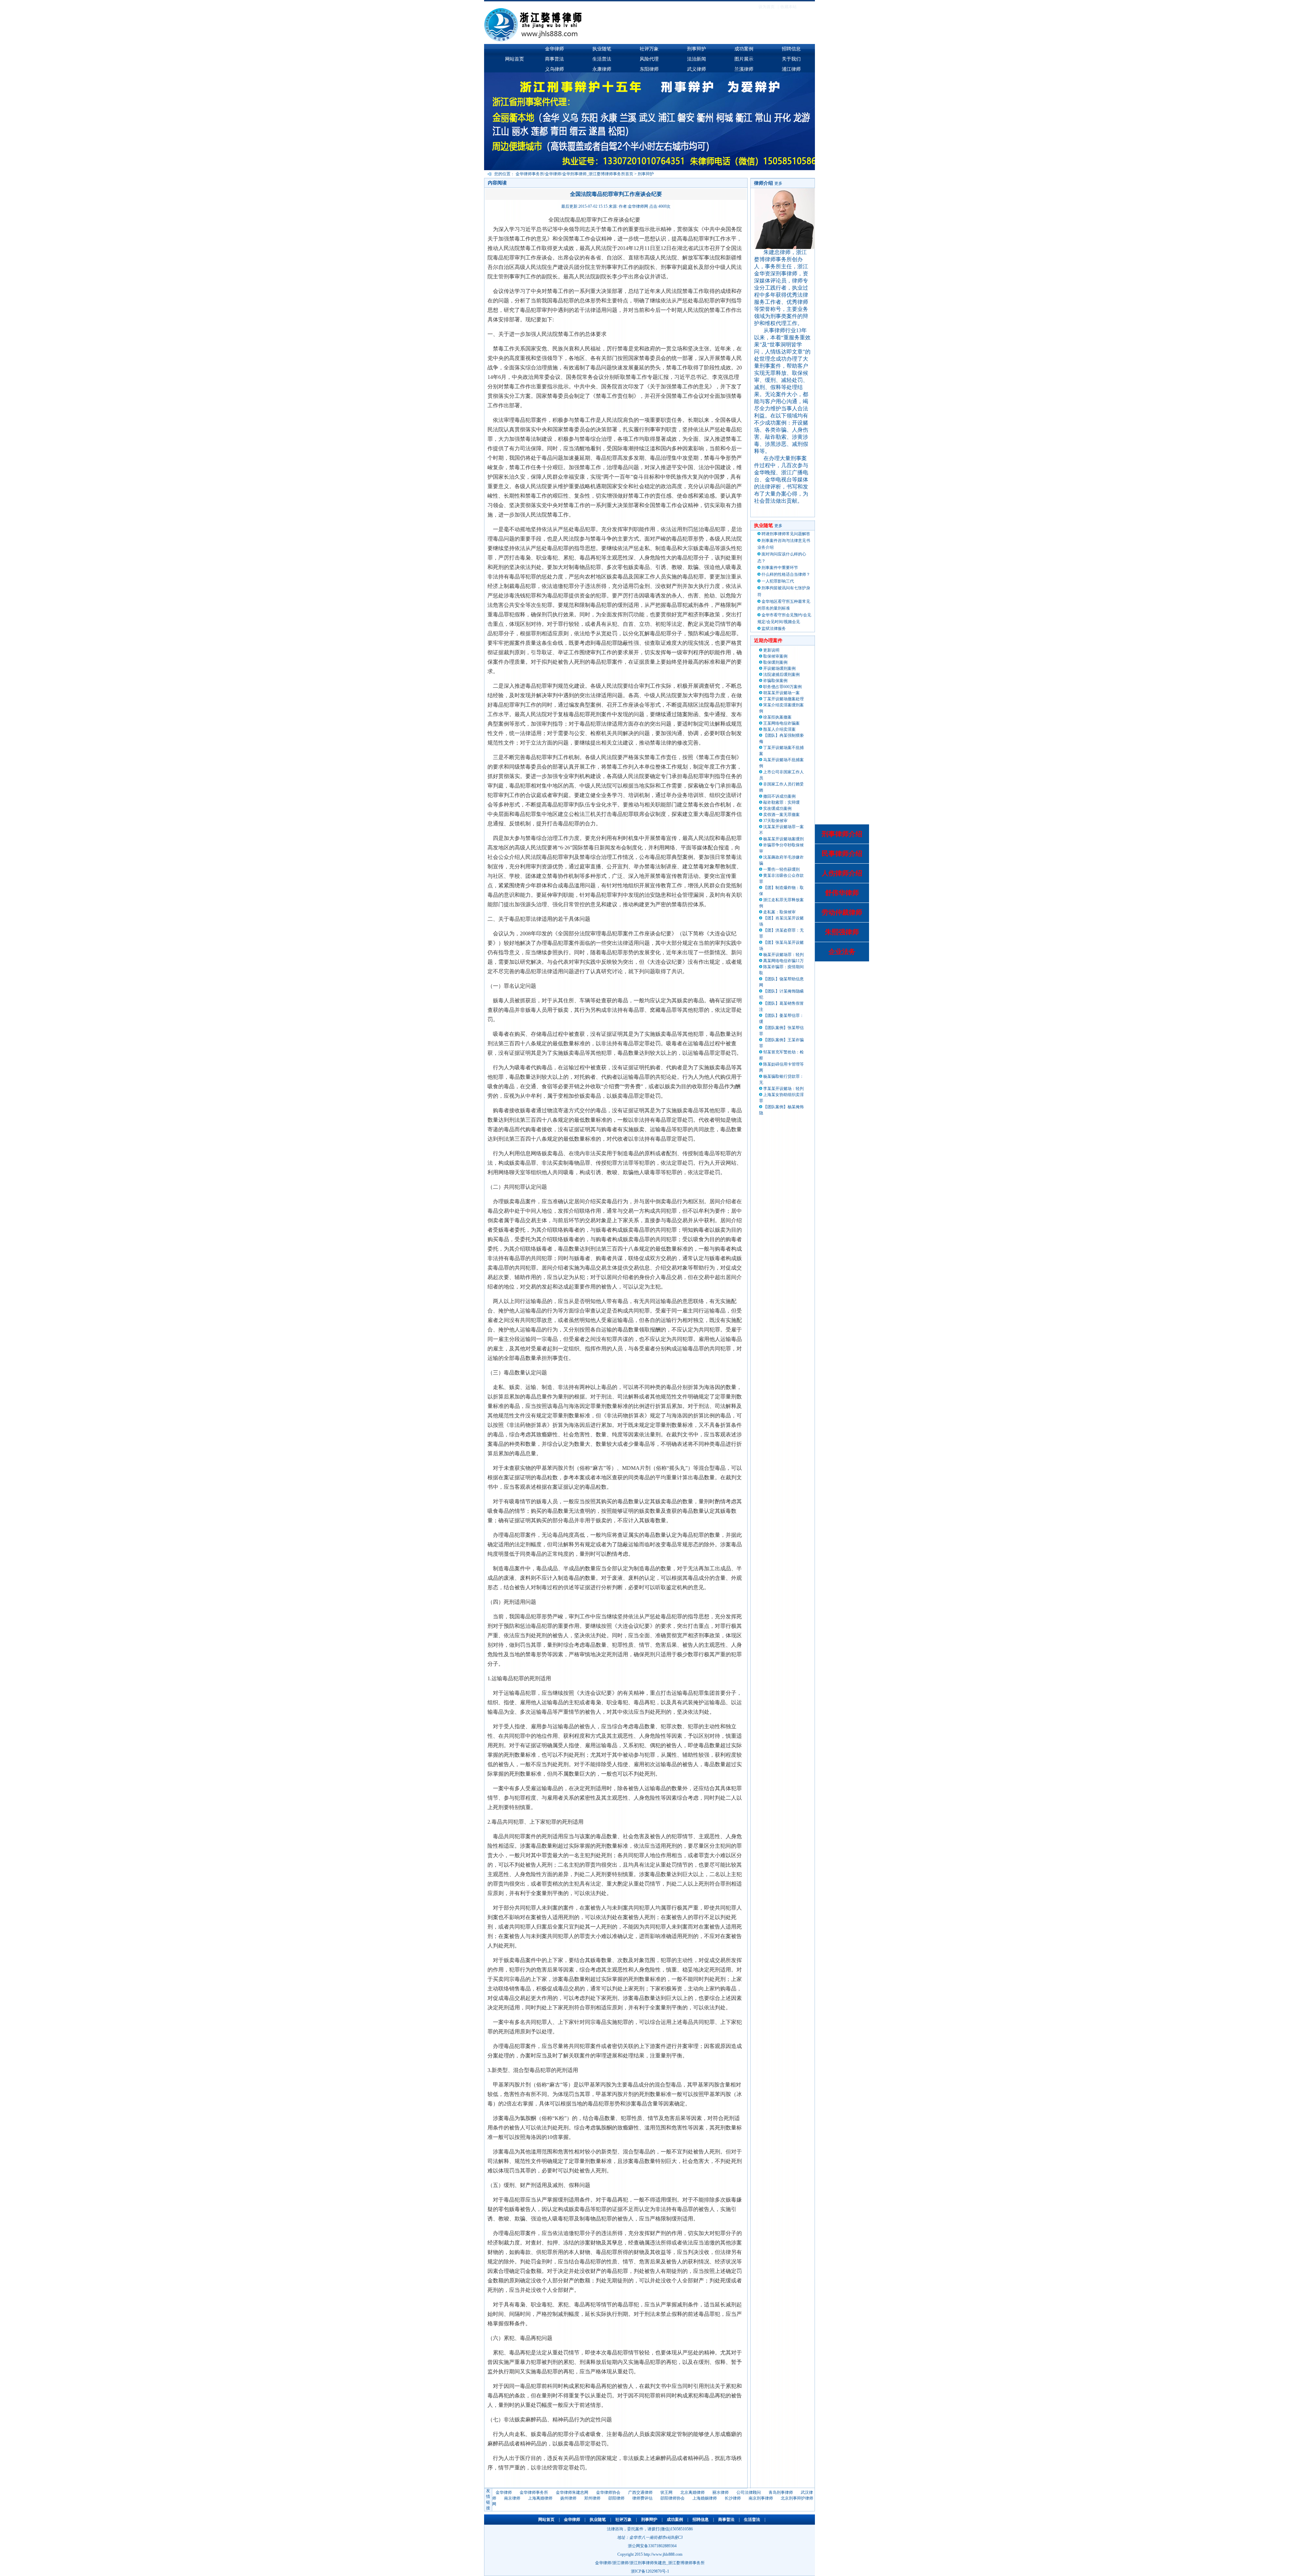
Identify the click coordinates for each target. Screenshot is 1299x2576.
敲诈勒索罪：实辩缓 (781, 802)
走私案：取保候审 (779, 912)
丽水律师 (721, 2492)
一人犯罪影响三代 (778, 581)
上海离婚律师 (540, 2498)
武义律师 (697, 69)
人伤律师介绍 (842, 873)
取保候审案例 (775, 656)
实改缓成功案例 (777, 808)
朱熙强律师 (842, 932)
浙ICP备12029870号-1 (650, 2571)
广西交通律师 (640, 2492)
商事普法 (554, 59)
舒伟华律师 (842, 893)
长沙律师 (733, 2498)
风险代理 (649, 59)
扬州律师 (568, 2498)
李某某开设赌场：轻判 (783, 1089)
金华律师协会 (608, 2492)
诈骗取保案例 (775, 681)
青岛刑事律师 (781, 2492)
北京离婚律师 (692, 2492)
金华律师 (554, 49)
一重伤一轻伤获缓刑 (781, 869)
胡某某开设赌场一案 (781, 693)
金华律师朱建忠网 (572, 2492)
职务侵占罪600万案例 (782, 687)
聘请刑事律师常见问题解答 (786, 534)
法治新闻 (697, 59)
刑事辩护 (697, 49)
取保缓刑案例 (775, 662)
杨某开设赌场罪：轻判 (783, 955)
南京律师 (512, 2498)
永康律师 (602, 69)
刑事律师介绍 (842, 834)
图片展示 (744, 59)
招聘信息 (791, 49)
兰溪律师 (744, 69)
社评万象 (649, 49)
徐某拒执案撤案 (777, 717)
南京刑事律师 (761, 2498)
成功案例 (744, 49)
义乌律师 (554, 69)
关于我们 (791, 59)
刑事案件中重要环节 (780, 568)
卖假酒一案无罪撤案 (781, 815)
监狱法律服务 (774, 629)
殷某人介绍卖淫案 (779, 729)
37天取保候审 (775, 821)
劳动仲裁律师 (842, 912)
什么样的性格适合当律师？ (786, 574)
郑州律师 (592, 2498)
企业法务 (842, 952)
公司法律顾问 (749, 2492)
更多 (778, 183)
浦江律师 (791, 69)
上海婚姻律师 (705, 2498)
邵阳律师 (616, 2498)
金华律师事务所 (534, 2492)
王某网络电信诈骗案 (781, 723)
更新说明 (771, 650)
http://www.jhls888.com (663, 2554)
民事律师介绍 (842, 853)
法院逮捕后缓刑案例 (781, 675)
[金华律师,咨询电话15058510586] (602, 41)
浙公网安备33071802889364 (652, 2546)
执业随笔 (602, 49)
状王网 (666, 2492)
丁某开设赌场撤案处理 (783, 699)
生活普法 (602, 59)
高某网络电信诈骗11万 (783, 961)
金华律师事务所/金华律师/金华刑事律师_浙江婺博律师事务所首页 (574, 174)
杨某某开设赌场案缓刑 (783, 839)
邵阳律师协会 (673, 2498)
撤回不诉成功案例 (779, 796)
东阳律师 (649, 69)
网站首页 (515, 59)
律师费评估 (642, 2498)
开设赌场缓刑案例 (779, 668)
